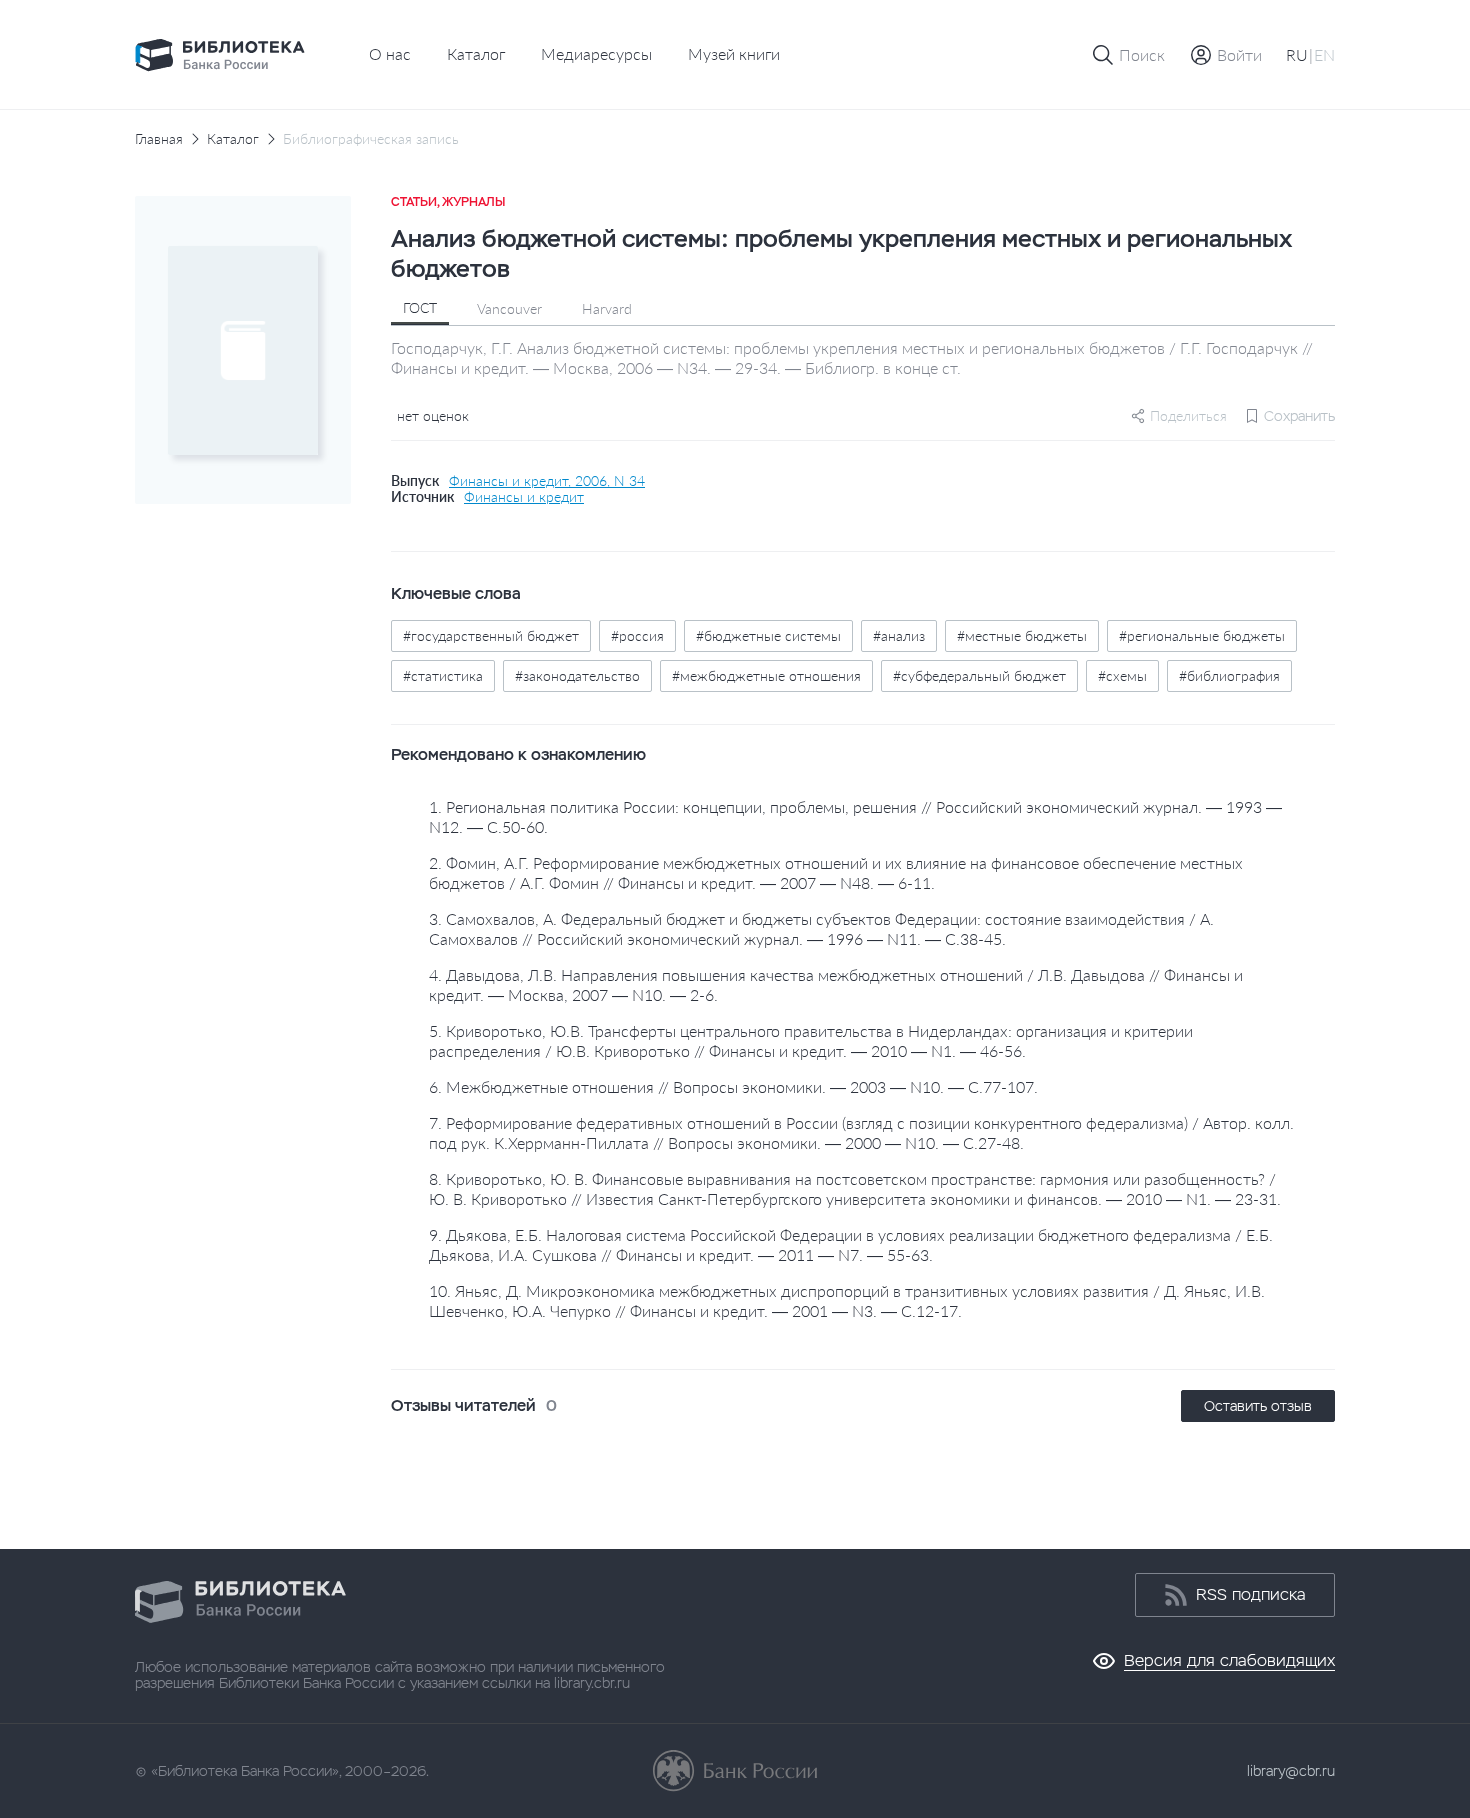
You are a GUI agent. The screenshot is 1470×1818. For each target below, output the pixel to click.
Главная (159, 139)
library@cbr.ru (1291, 1771)
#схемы (1122, 675)
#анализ (899, 635)
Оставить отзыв (1258, 1406)
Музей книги (734, 53)
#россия (637, 635)
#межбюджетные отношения (766, 675)
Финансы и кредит (524, 497)
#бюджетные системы (768, 635)
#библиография (1229, 675)
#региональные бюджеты (1202, 635)
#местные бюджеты (1022, 635)
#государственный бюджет (491, 635)
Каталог (476, 53)
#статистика (443, 675)
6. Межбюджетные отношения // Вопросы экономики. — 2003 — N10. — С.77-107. (733, 1086)
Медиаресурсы (596, 53)
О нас (390, 53)
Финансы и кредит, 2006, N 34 (547, 481)
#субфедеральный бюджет (979, 675)
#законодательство (577, 675)
